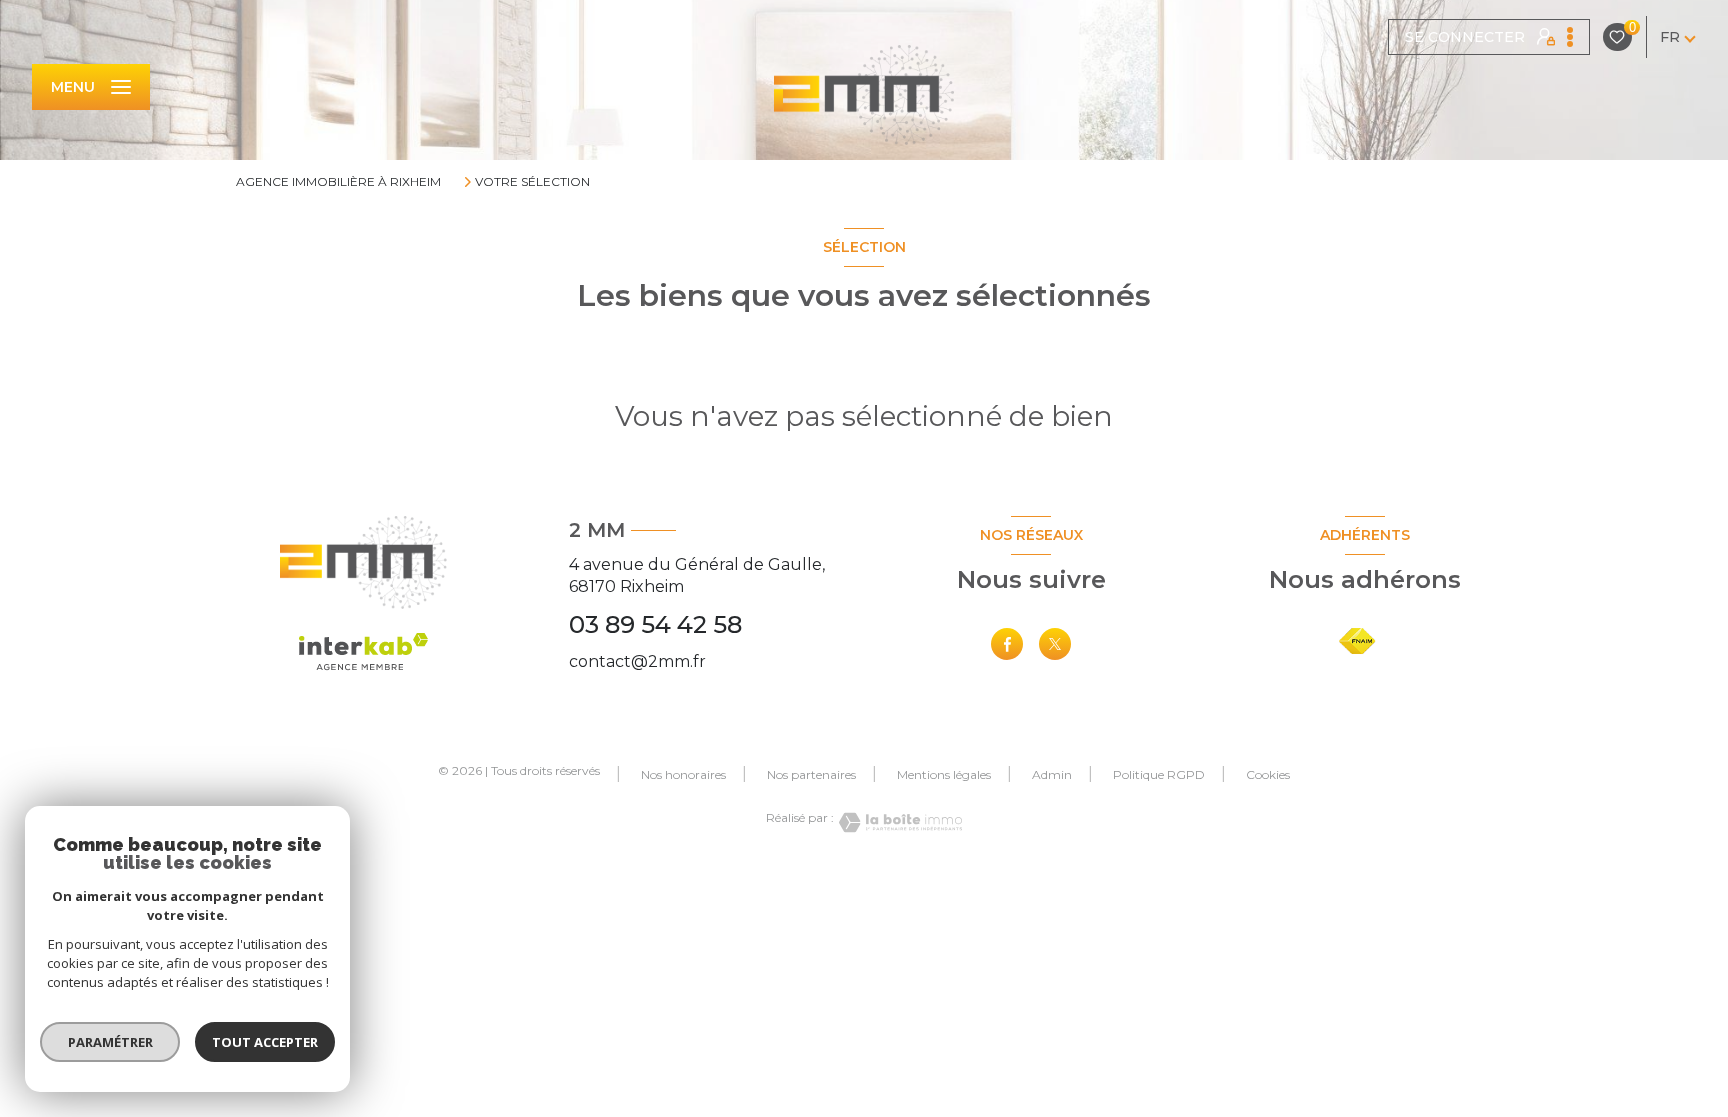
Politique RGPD (1159, 774)
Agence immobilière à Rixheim (338, 181)
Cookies (1268, 775)
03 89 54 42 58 (655, 624)
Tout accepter (265, 1042)
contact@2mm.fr (637, 661)
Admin (1052, 774)
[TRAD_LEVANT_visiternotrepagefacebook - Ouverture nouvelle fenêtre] (1007, 644)
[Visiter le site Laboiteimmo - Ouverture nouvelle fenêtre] (898, 822)
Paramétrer (110, 1042)
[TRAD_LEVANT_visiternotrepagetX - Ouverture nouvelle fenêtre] (1055, 644)
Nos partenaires (811, 774)
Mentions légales (944, 774)
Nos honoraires (683, 774)
